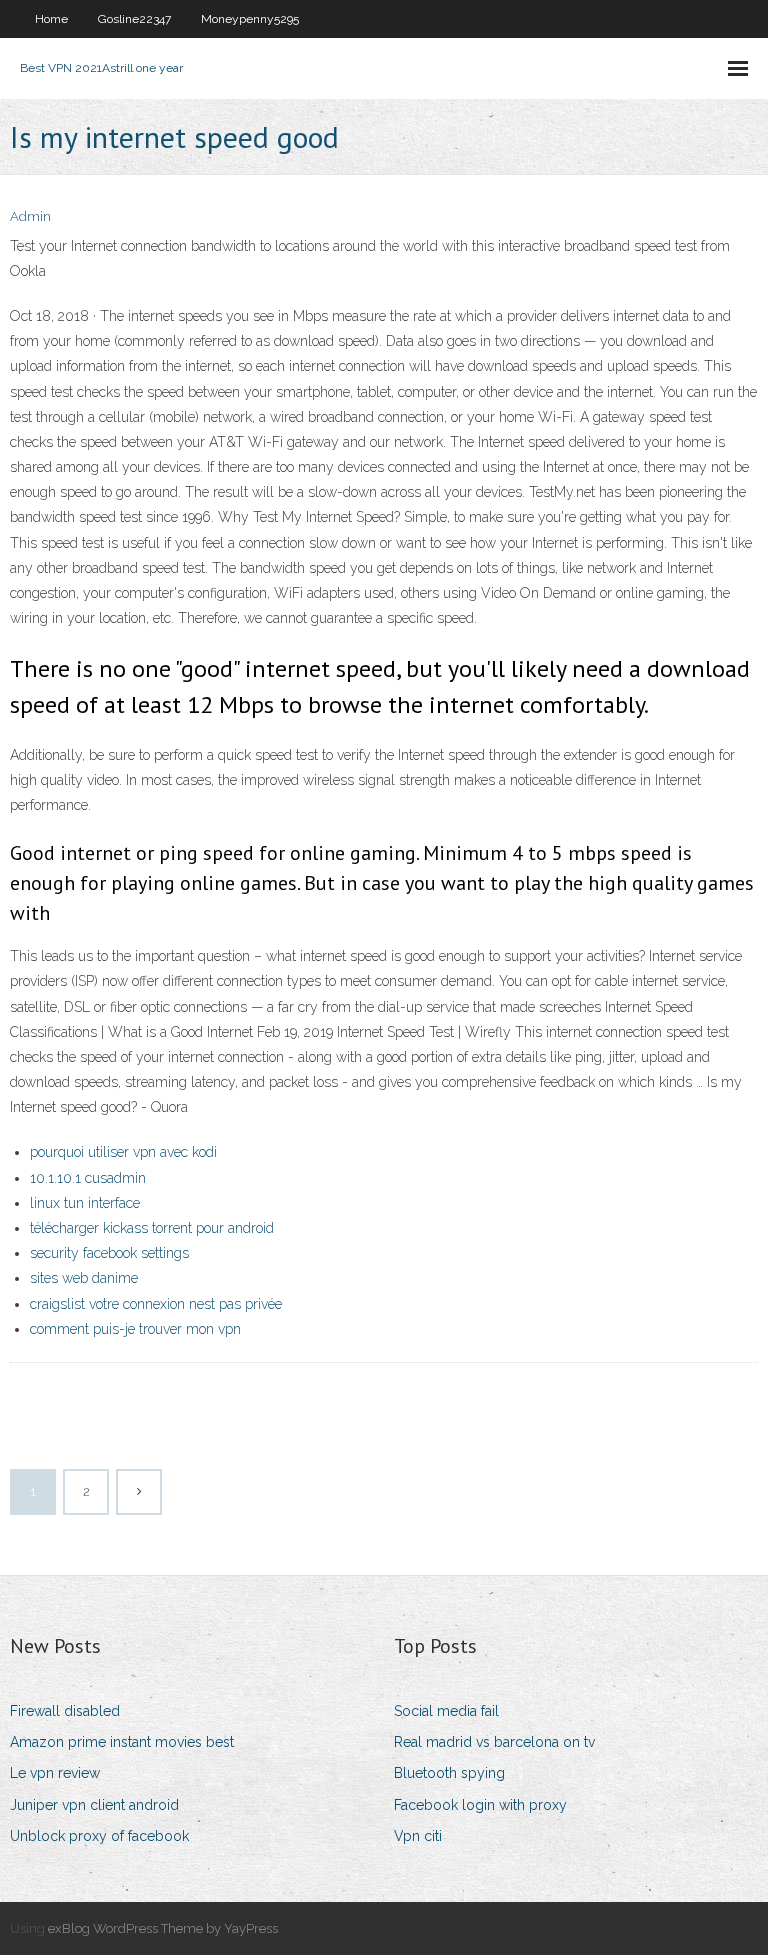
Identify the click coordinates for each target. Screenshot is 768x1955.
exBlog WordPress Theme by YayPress (163, 1928)
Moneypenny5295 (250, 19)
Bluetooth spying (449, 1773)
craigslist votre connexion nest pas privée (156, 1304)
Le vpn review (55, 1773)
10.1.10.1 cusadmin (88, 1178)
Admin (30, 216)
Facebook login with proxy (480, 1805)
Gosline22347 (134, 19)
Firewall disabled (65, 1711)
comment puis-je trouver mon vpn (135, 1329)
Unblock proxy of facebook (99, 1836)
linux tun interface (85, 1203)
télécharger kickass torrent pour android (152, 1228)
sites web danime (84, 1278)
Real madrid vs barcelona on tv (494, 1742)
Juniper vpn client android (94, 1805)
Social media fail (446, 1711)
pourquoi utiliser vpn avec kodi (123, 1152)
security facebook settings (109, 1253)
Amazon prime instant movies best (122, 1742)
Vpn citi (418, 1836)
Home (51, 19)
